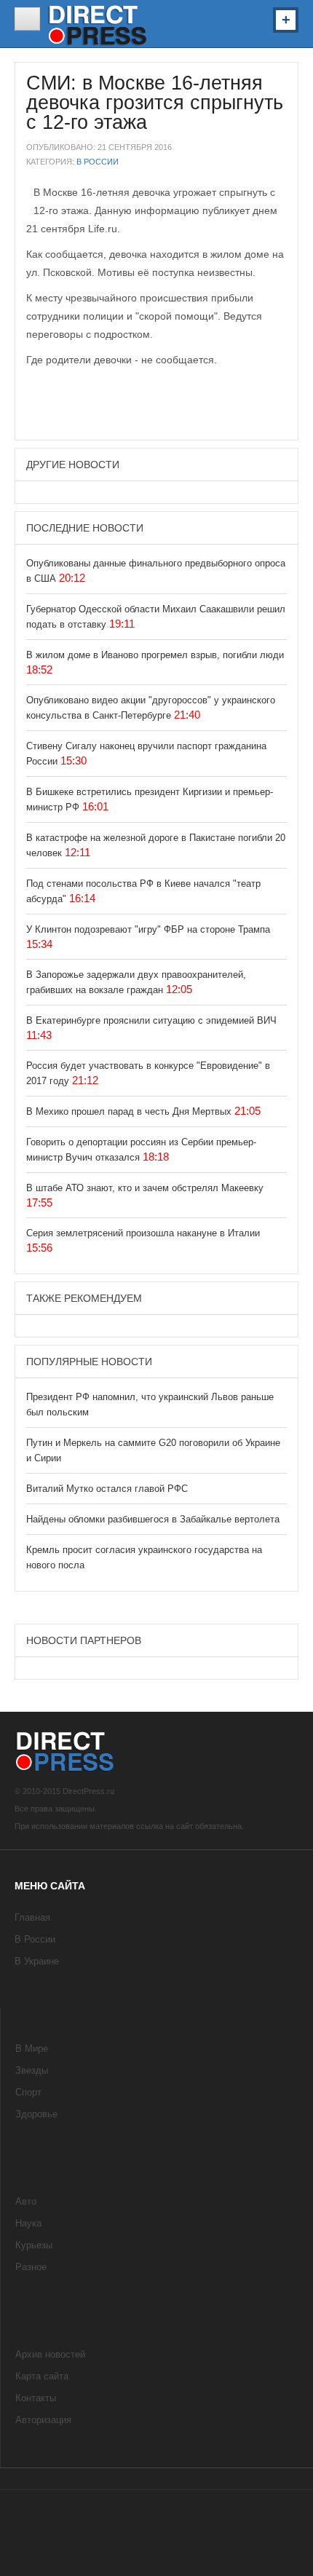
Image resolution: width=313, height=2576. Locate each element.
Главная (32, 1917)
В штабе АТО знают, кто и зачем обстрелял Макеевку (145, 1188)
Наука (28, 2223)
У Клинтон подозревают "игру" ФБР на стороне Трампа (148, 929)
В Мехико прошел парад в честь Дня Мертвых (130, 1111)
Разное (31, 2267)
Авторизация (43, 2420)
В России (98, 162)
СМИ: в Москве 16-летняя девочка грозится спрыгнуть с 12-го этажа (155, 103)
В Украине (37, 1961)
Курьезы (34, 2245)
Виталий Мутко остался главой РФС (107, 1489)
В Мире (32, 2048)
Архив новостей (50, 2354)
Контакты (36, 2398)
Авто (26, 2201)
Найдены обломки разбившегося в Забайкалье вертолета (153, 1519)
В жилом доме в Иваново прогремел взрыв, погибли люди (155, 655)
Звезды (32, 2070)
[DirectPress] (98, 24)
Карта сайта (42, 2376)
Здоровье (36, 2114)
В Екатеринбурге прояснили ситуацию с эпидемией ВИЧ (151, 1020)
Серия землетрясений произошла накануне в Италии (143, 1233)
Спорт (28, 2092)
